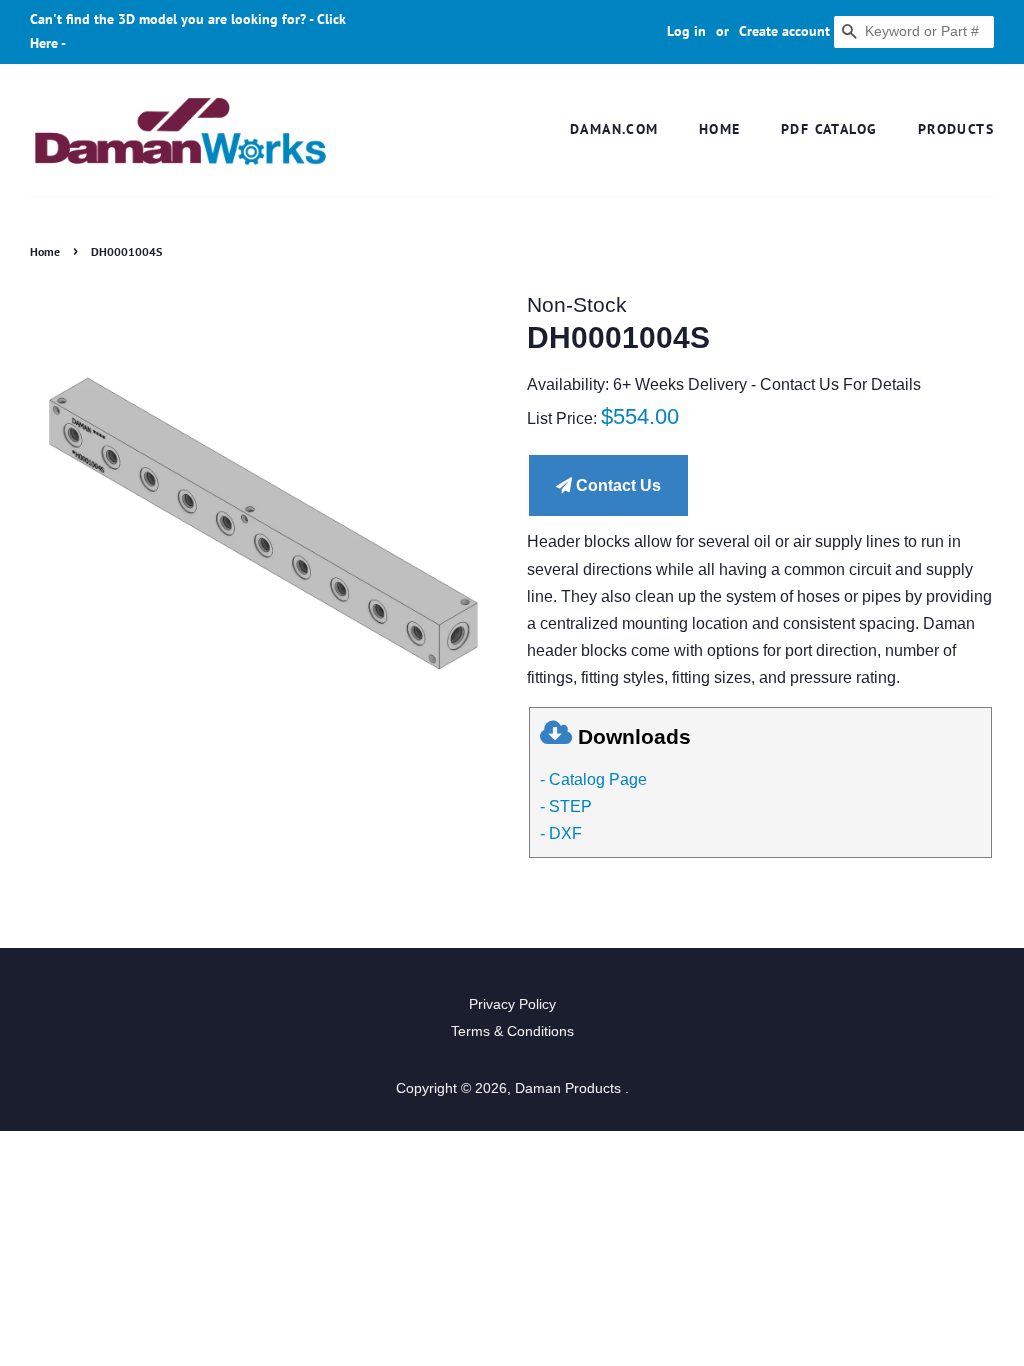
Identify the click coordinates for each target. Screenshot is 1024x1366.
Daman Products (570, 1088)
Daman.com (614, 129)
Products (956, 129)
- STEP (566, 806)
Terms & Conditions (512, 1031)
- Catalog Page (593, 779)
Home (720, 129)
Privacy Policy (512, 1004)
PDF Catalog (829, 129)
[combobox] (914, 32)
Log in (686, 31)
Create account (784, 31)
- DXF (561, 833)
